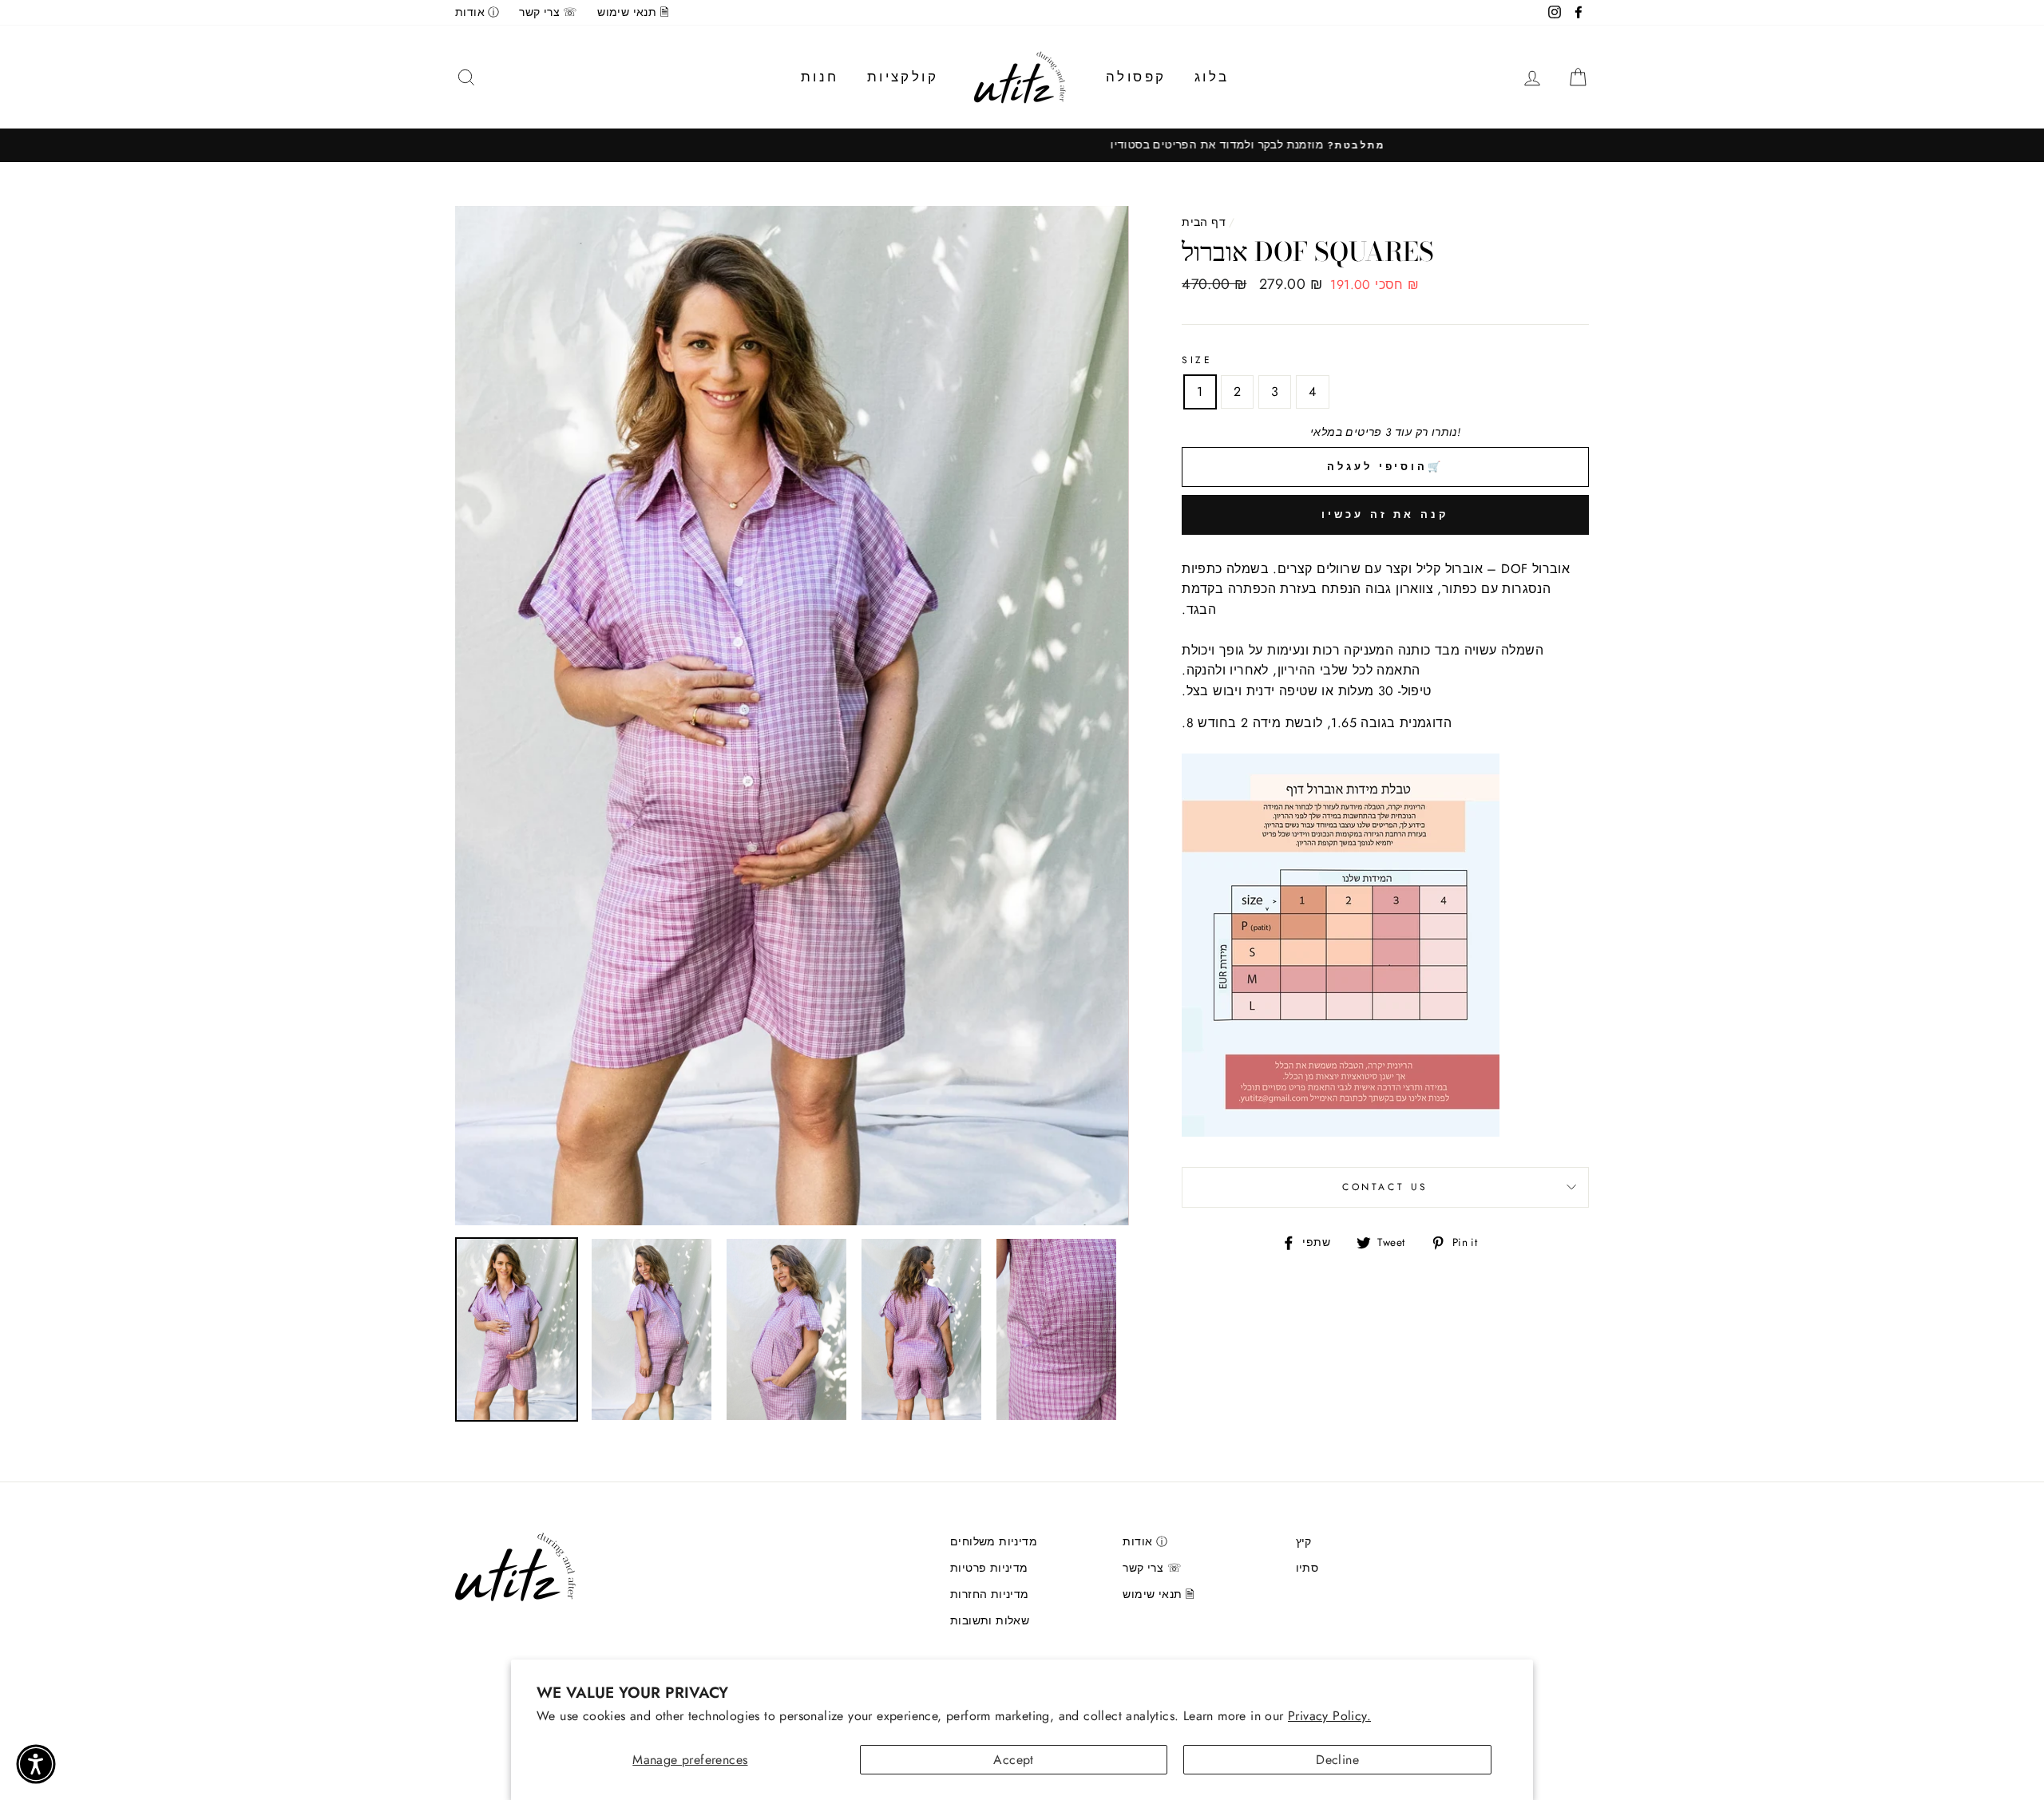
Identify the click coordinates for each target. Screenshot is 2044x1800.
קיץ (1304, 1541)
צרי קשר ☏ (549, 12)
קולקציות (903, 77)
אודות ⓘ (477, 12)
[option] (1022, 145)
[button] (36, 1764)
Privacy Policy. (1329, 1716)
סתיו (1307, 1568)
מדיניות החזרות (990, 1594)
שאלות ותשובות (990, 1620)
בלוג (1212, 77)
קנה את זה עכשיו (1385, 514)
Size (1197, 360)
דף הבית (1204, 222)
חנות (820, 77)
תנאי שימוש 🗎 (633, 12)
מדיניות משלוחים (994, 1541)
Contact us (1385, 1187)
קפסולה (1136, 77)
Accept (1013, 1760)
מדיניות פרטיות (989, 1568)
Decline (1337, 1760)
